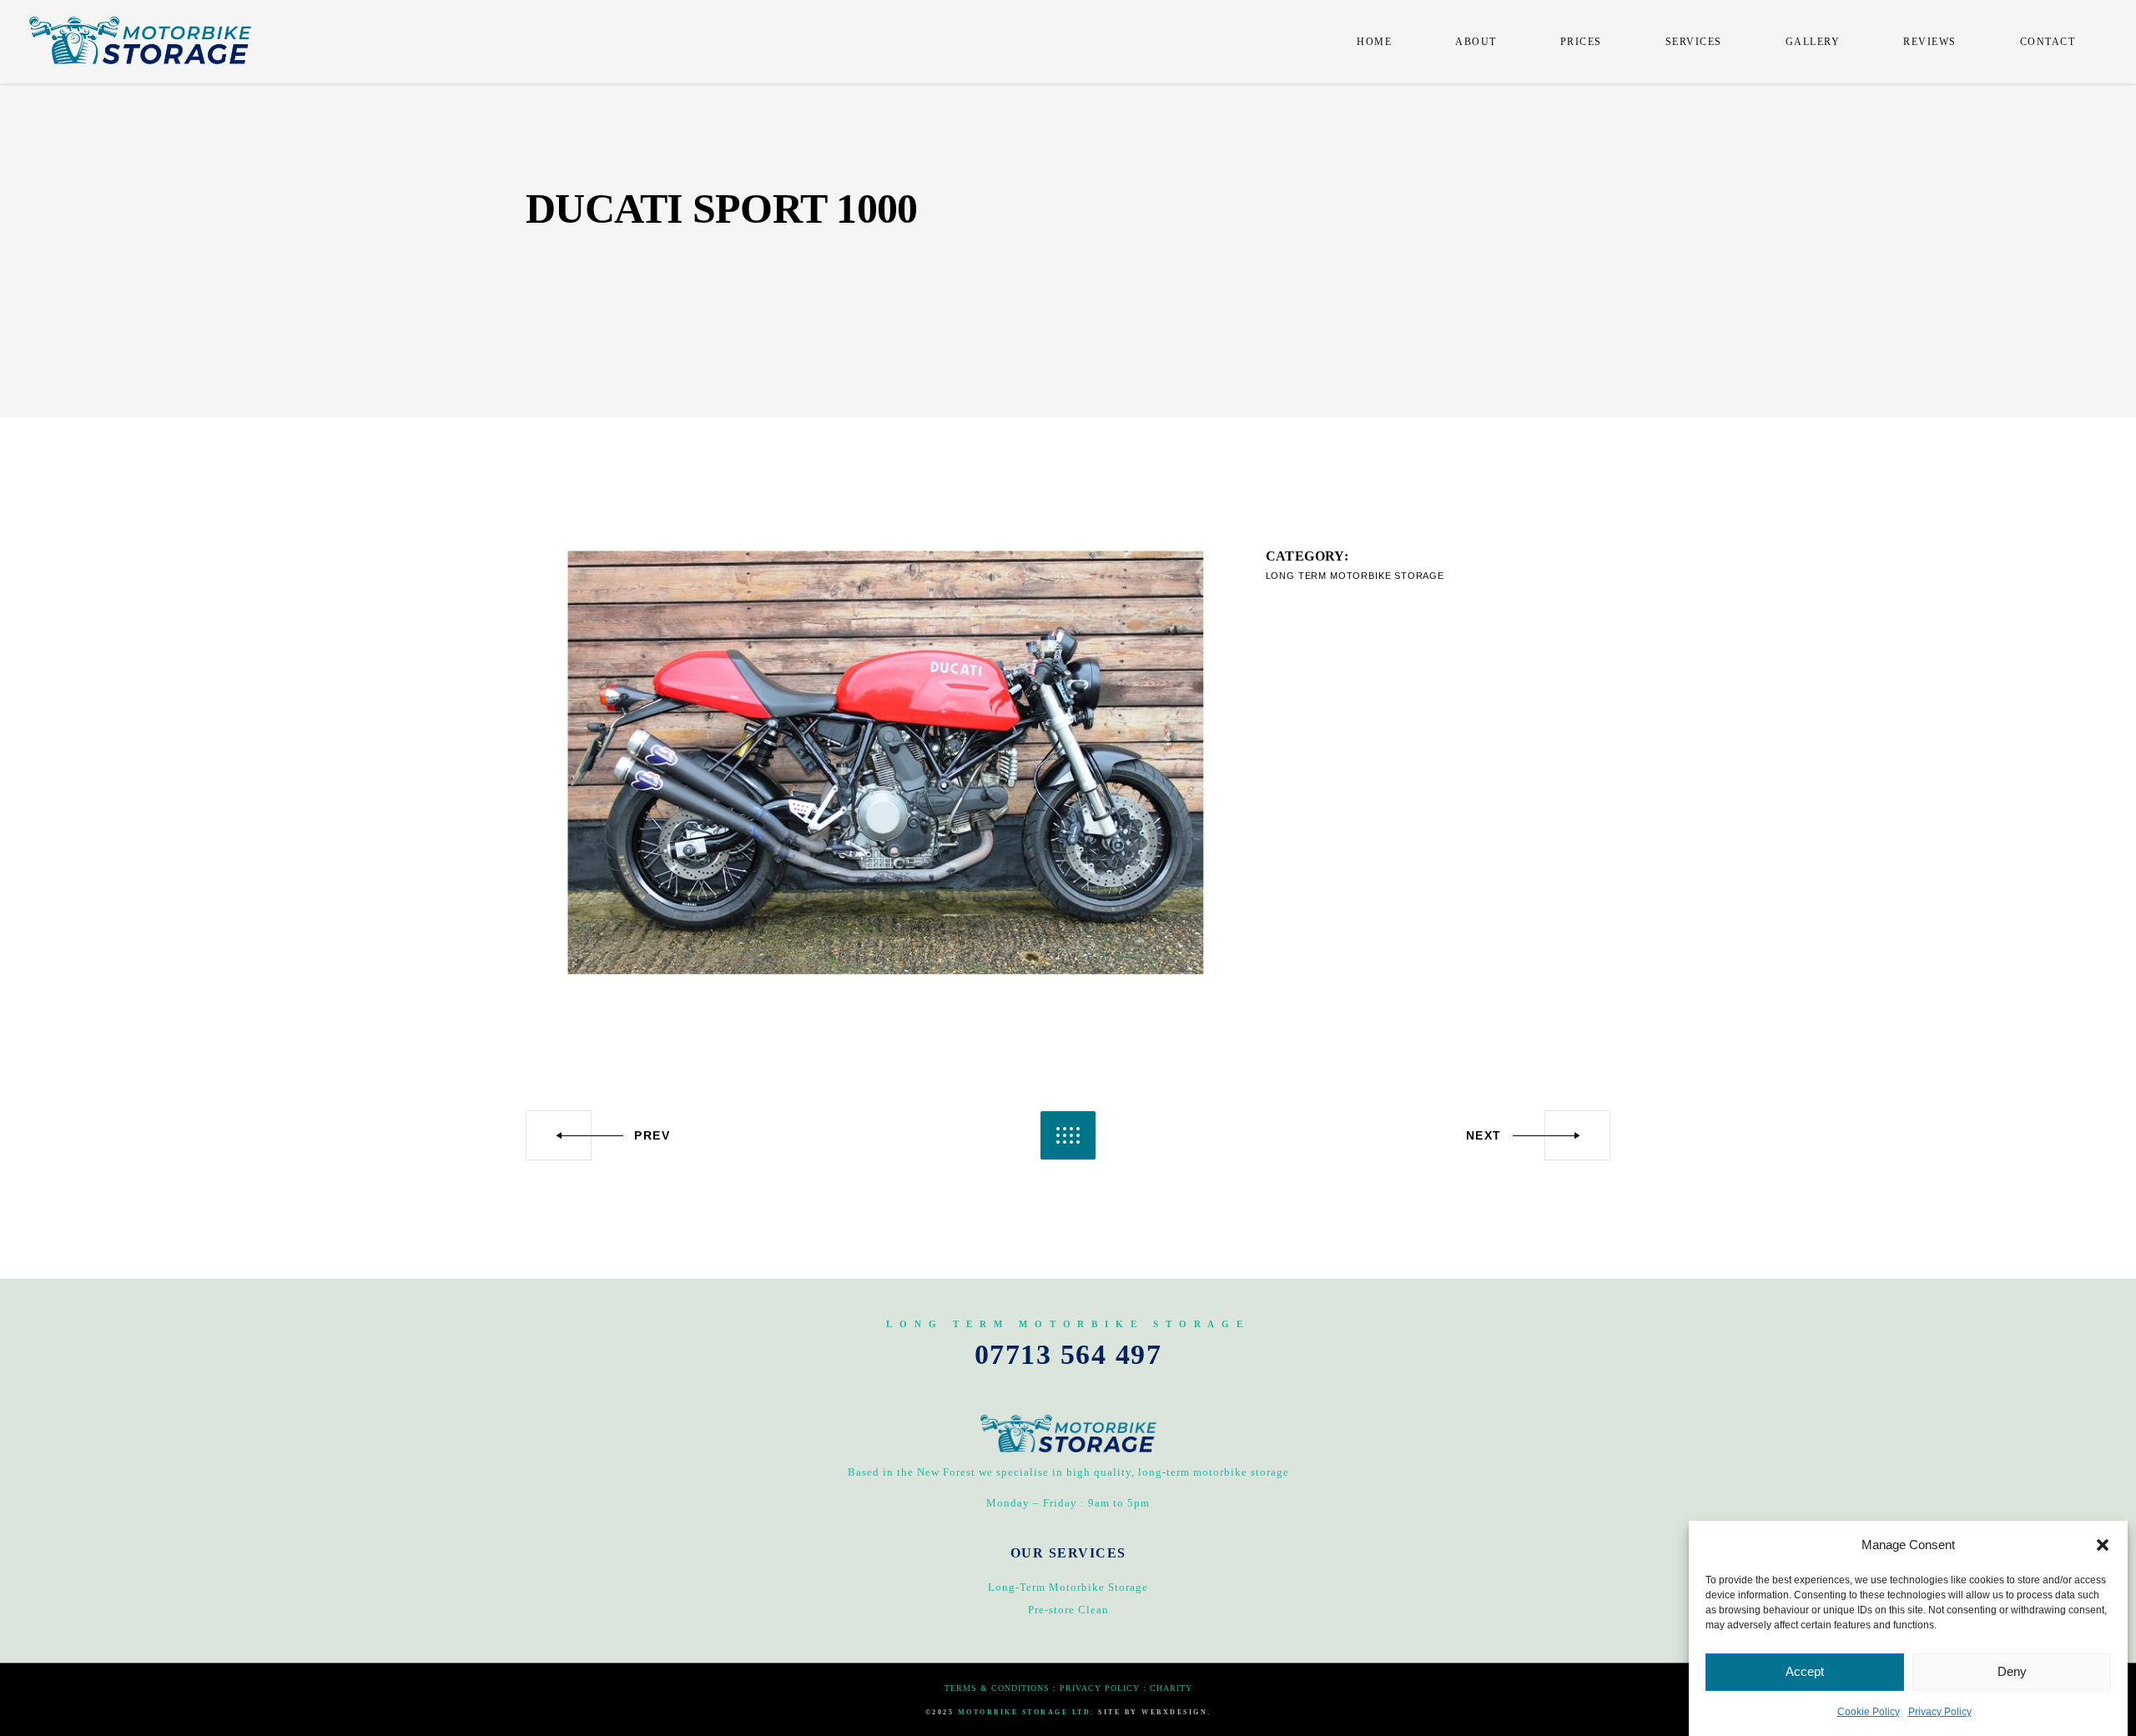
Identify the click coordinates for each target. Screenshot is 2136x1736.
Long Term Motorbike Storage (1355, 576)
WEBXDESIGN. (1176, 1712)
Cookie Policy (1869, 1712)
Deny (2012, 1672)
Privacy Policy (1940, 1712)
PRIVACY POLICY (1100, 1688)
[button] (2103, 1545)
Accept (1805, 1672)
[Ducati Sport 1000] (883, 764)
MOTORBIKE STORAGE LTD (1025, 1712)
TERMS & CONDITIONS (997, 1688)
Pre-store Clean (1068, 1610)
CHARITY (1171, 1688)
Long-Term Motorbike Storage (1068, 1587)
